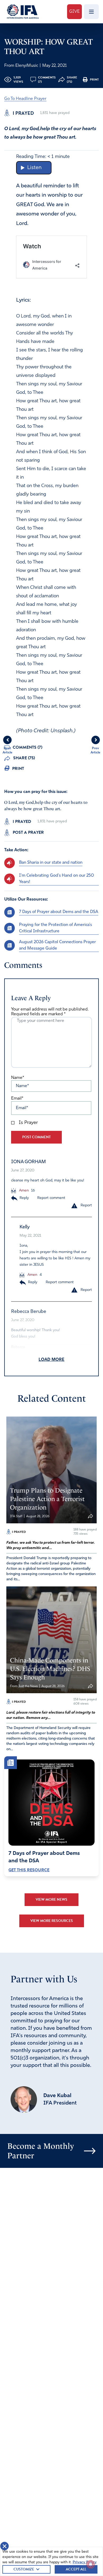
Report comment (51, 1198)
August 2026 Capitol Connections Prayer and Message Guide (57, 945)
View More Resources (52, 1921)
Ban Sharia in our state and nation (51, 863)
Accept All (76, 2569)
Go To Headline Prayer (25, 99)
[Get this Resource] (51, 1803)
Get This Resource (29, 1870)
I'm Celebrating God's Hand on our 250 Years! (57, 879)
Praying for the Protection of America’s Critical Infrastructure (55, 928)
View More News (51, 1900)
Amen (23, 1191)
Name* (18, 1078)
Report (86, 1205)
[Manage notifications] (91, 2564)
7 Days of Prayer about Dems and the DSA (59, 912)
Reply (24, 1198)
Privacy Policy (85, 2562)
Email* (17, 1099)
